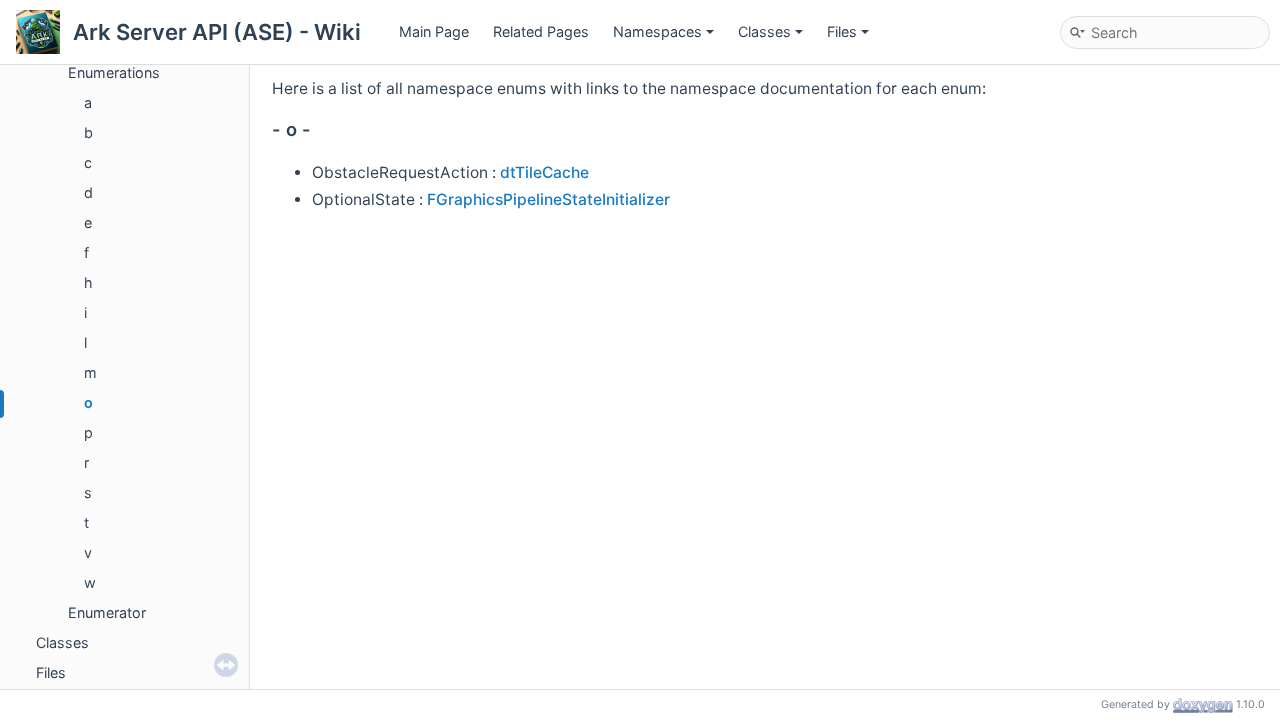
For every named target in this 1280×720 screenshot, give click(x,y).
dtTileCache (544, 172)
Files (842, 31)
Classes (764, 31)
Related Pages (541, 31)
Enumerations (114, 72)
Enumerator (107, 612)
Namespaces (657, 31)
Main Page (434, 31)
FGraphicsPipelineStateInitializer (548, 199)
